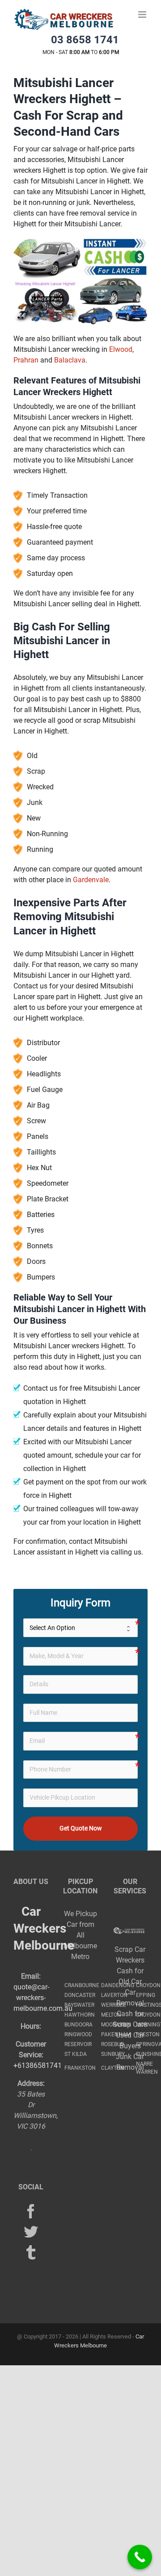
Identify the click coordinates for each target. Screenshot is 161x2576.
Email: (31, 1976)
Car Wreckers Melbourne (44, 1928)
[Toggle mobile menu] (143, 15)
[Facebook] (31, 2211)
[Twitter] (31, 2232)
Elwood (121, 349)
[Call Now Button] (140, 2557)
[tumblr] (31, 2252)
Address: (31, 2083)
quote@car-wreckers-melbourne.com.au (43, 1998)
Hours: (31, 2026)
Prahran (26, 360)
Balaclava (70, 360)
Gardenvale (91, 880)
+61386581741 (38, 2065)
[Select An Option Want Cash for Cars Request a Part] (81, 1628)
